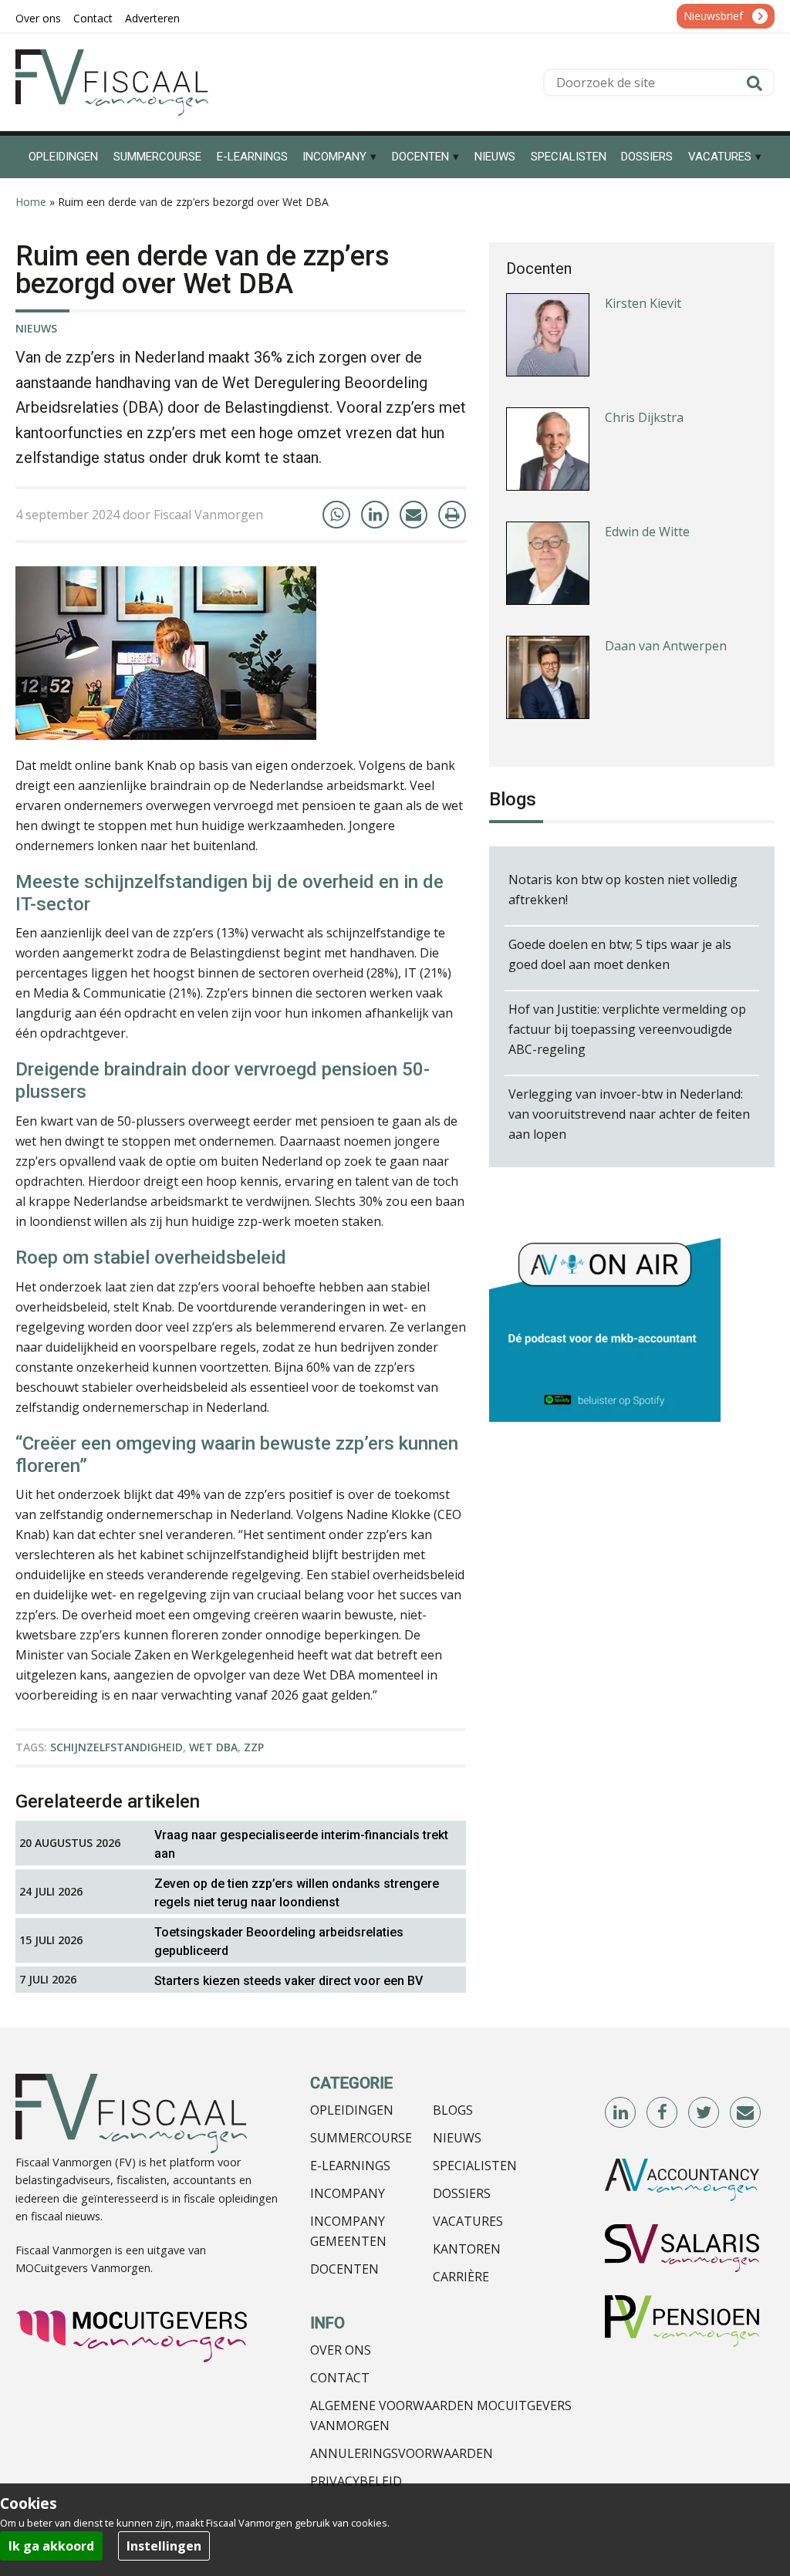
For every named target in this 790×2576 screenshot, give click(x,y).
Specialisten (475, 2166)
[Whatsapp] (336, 515)
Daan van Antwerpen (666, 646)
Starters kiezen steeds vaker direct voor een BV (289, 1981)
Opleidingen (352, 2110)
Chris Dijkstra (644, 417)
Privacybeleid (356, 2481)
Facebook (663, 2113)
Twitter (704, 2113)
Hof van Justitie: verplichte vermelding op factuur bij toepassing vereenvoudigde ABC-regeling (627, 1029)
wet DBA (213, 1747)
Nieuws (36, 328)
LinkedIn (621, 2113)
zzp (254, 1747)
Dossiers (462, 2193)
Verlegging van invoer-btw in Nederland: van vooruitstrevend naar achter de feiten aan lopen (629, 1114)
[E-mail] (414, 515)
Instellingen (164, 2546)
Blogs (453, 2110)
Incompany (348, 2193)
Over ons (341, 2350)
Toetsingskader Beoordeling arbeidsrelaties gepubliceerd (279, 1941)
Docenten (344, 2269)
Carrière (461, 2277)
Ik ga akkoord (51, 2546)
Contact (340, 2378)
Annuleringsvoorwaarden (402, 2453)
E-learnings (350, 2166)
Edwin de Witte (647, 532)
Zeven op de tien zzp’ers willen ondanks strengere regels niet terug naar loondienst (297, 1893)
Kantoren (467, 2249)
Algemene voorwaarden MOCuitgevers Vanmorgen (441, 2416)
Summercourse (361, 2138)
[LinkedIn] (375, 515)
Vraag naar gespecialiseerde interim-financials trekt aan (301, 1844)
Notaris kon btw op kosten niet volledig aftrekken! (623, 890)
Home (31, 202)
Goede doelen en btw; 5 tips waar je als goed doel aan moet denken (620, 954)
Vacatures (468, 2221)
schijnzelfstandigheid (116, 1747)
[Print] (452, 515)
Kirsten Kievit (643, 303)
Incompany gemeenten (348, 2231)
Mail (746, 2113)
